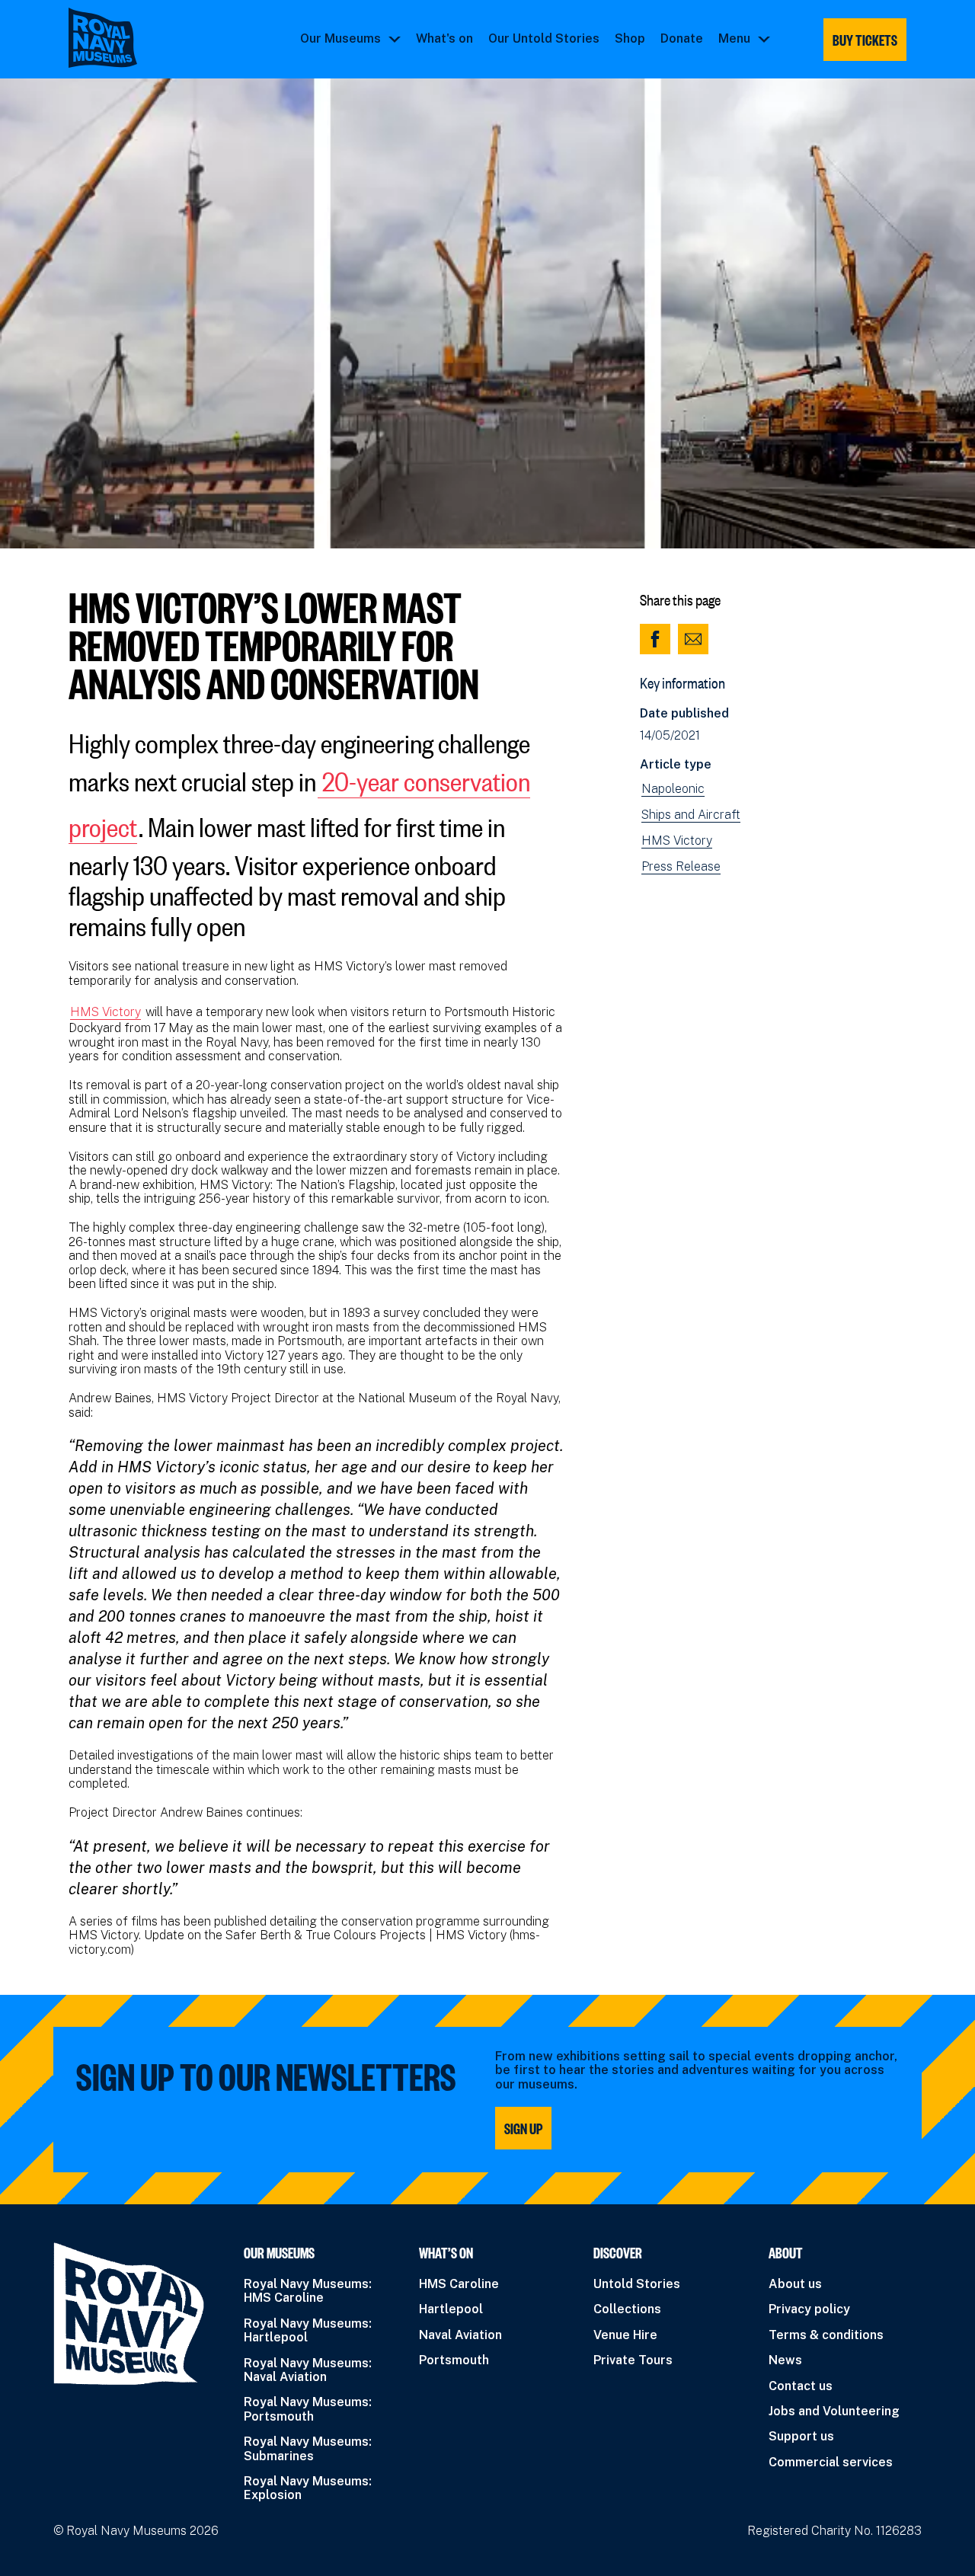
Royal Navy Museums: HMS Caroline (308, 2291)
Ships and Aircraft (691, 815)
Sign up (523, 2128)
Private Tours (633, 2360)
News (785, 2360)
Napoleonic (673, 789)
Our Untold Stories (544, 39)
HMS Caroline (459, 2284)
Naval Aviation (460, 2335)
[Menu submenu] (764, 39)
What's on (444, 39)
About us (795, 2284)
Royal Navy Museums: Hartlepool (308, 2330)
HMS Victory (105, 1012)
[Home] (103, 38)
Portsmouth (454, 2360)
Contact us (801, 2386)
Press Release (681, 867)
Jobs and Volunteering (834, 2411)
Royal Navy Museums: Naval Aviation (308, 2370)
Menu (734, 39)
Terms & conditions (826, 2335)
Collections (627, 2309)
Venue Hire (625, 2335)
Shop (630, 39)
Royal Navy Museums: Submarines (308, 2448)
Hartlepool (451, 2309)
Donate (682, 39)
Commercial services (831, 2462)
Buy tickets (865, 40)
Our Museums (340, 39)
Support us (801, 2436)
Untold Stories (637, 2284)
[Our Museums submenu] (395, 39)
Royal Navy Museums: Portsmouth (308, 2409)
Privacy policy (809, 2309)
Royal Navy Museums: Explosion (308, 2488)
